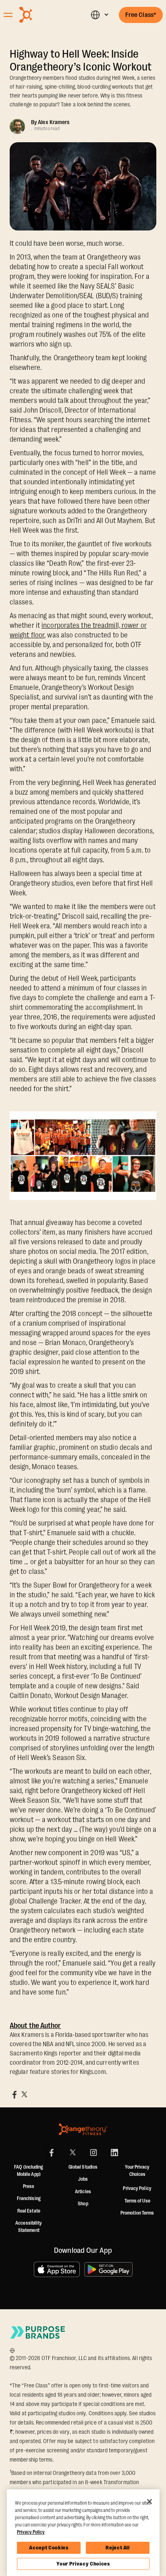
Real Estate (29, 2211)
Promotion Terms (137, 2213)
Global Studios (83, 2167)
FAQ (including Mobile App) (29, 2171)
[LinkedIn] (114, 2153)
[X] (73, 2153)
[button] (99, 15)
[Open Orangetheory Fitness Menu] (8, 15)
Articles (83, 2192)
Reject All (118, 2548)
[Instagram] (93, 2153)
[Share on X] (24, 2094)
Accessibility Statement (29, 2227)
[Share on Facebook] (15, 2094)
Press (29, 2186)
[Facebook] (52, 2153)
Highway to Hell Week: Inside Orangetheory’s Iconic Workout (81, 60)
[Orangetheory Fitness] (83, 2129)
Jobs (83, 2179)
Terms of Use (137, 2201)
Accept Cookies (49, 2548)
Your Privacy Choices (83, 2564)
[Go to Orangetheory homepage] (43, 15)
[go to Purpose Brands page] (38, 2332)
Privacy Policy (137, 2188)
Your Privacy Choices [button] (137, 2171)
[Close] (149, 2501)
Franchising (29, 2198)
